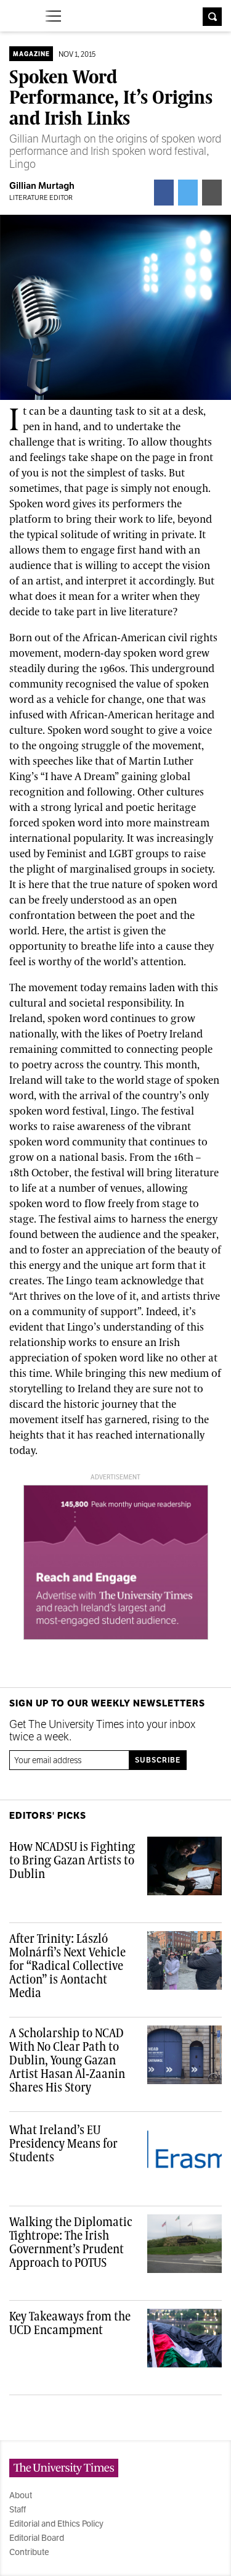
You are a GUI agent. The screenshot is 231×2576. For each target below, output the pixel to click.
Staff (18, 2509)
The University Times (19, 15)
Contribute (29, 2552)
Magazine (31, 54)
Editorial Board (37, 2538)
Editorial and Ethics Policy (56, 2524)
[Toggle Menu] (53, 16)
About (21, 2495)
